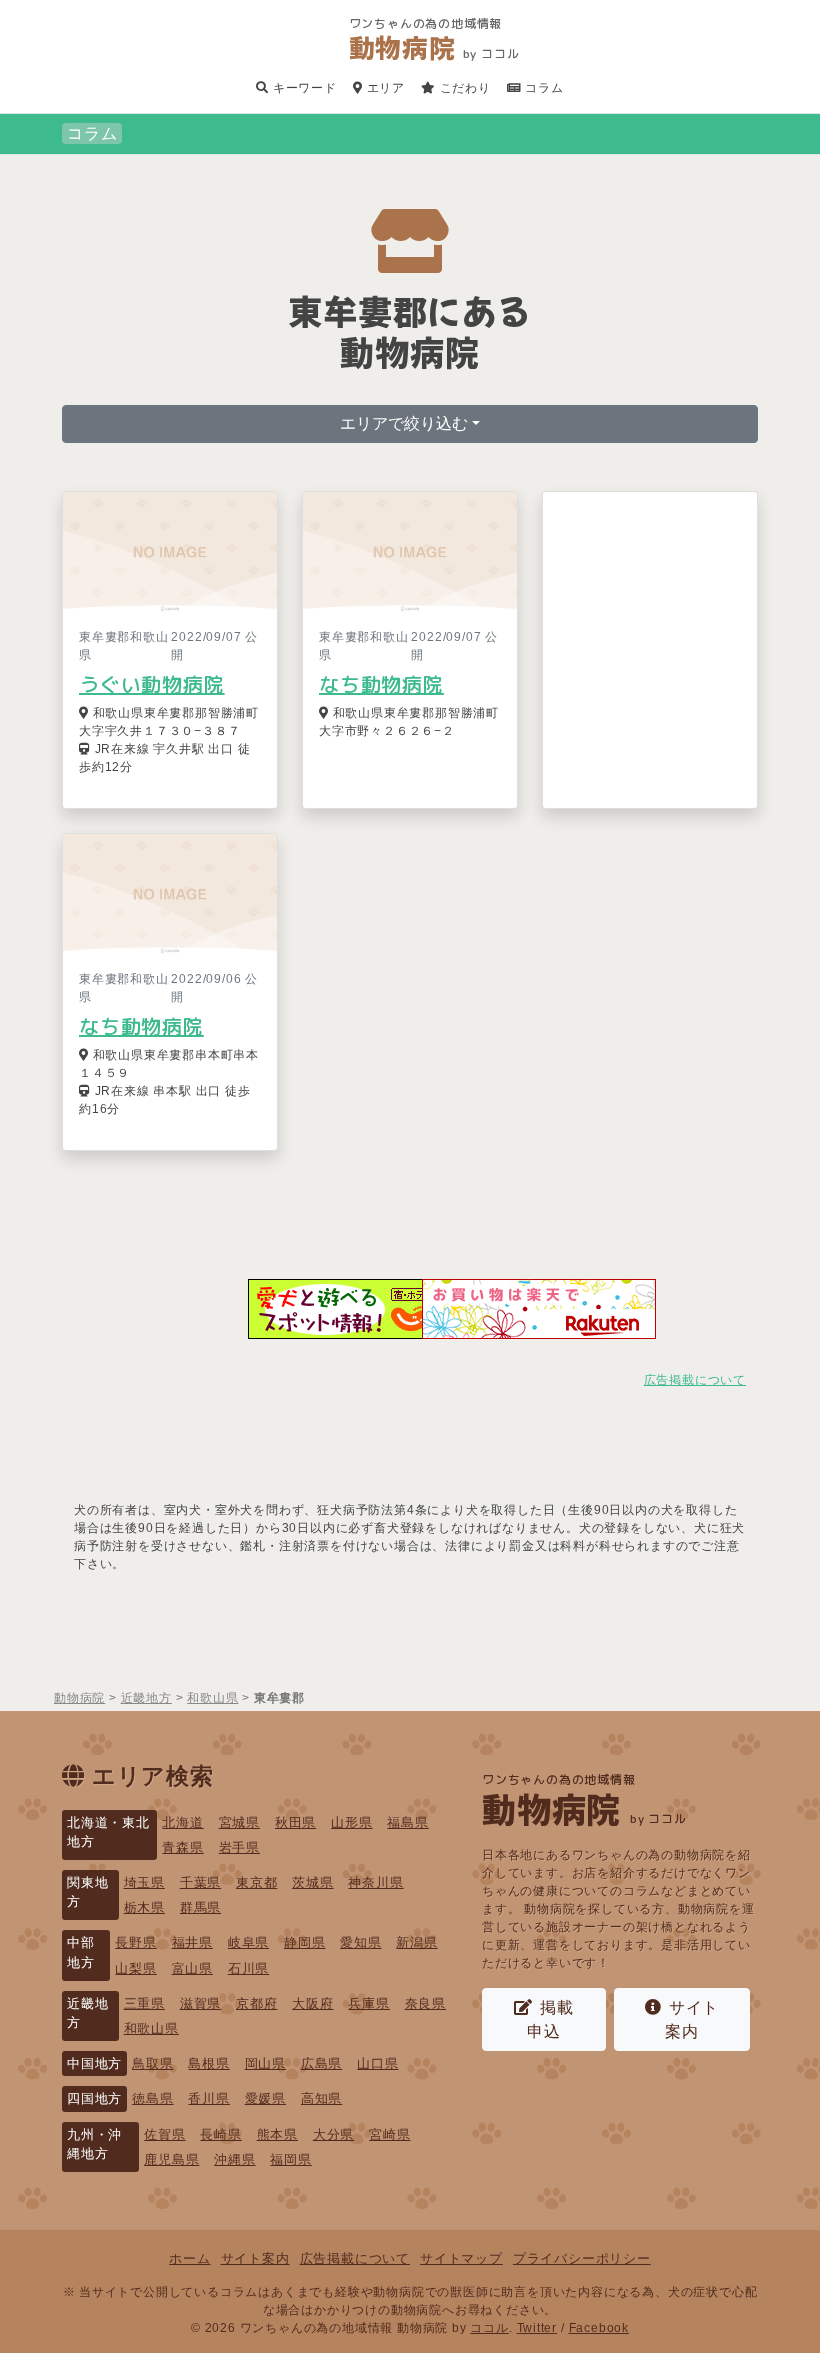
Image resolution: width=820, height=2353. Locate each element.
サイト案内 (692, 2019)
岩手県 (239, 1847)
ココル (489, 2328)
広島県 (321, 2063)
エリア (384, 88)
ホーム (189, 2258)
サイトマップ (461, 2258)
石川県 (248, 1968)
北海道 (182, 1822)
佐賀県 (164, 2134)
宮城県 (239, 1822)
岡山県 (265, 2063)
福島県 (407, 1822)
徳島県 (152, 2098)
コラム (543, 88)
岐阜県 (248, 1942)
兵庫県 (368, 2003)
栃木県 (144, 1907)
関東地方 (87, 1892)
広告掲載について (695, 1380)
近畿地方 (87, 2013)
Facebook (599, 2328)
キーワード (303, 88)
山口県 (377, 2063)
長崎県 (220, 2134)
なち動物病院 (381, 684)
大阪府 (312, 2003)
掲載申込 (550, 2019)
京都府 (256, 2003)
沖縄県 (234, 2159)
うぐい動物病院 (152, 684)
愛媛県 (265, 2098)
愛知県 (360, 1942)
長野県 (135, 1942)
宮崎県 (389, 2134)
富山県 (192, 1968)
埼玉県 (144, 1882)
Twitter (537, 2328)
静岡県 (304, 1942)
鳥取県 (152, 2063)
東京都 (256, 1882)
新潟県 (416, 1942)
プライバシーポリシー (582, 2258)
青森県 (182, 1847)
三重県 (144, 2003)
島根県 (208, 2063)
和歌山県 (151, 2028)
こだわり (463, 88)
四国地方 (94, 2098)
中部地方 (81, 1952)
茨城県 (312, 1882)
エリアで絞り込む (404, 423)
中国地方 (94, 2063)
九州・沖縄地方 (94, 2144)
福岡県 (290, 2159)
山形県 (351, 1822)
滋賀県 (200, 2003)
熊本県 (277, 2134)
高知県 (321, 2098)
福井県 (192, 1942)
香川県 (208, 2098)
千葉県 (200, 1882)
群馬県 (200, 1907)
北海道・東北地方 (108, 1832)
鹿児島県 (171, 2159)
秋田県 (295, 1822)
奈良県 (425, 2003)
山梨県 (135, 1968)
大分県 (333, 2134)
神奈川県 (375, 1882)
